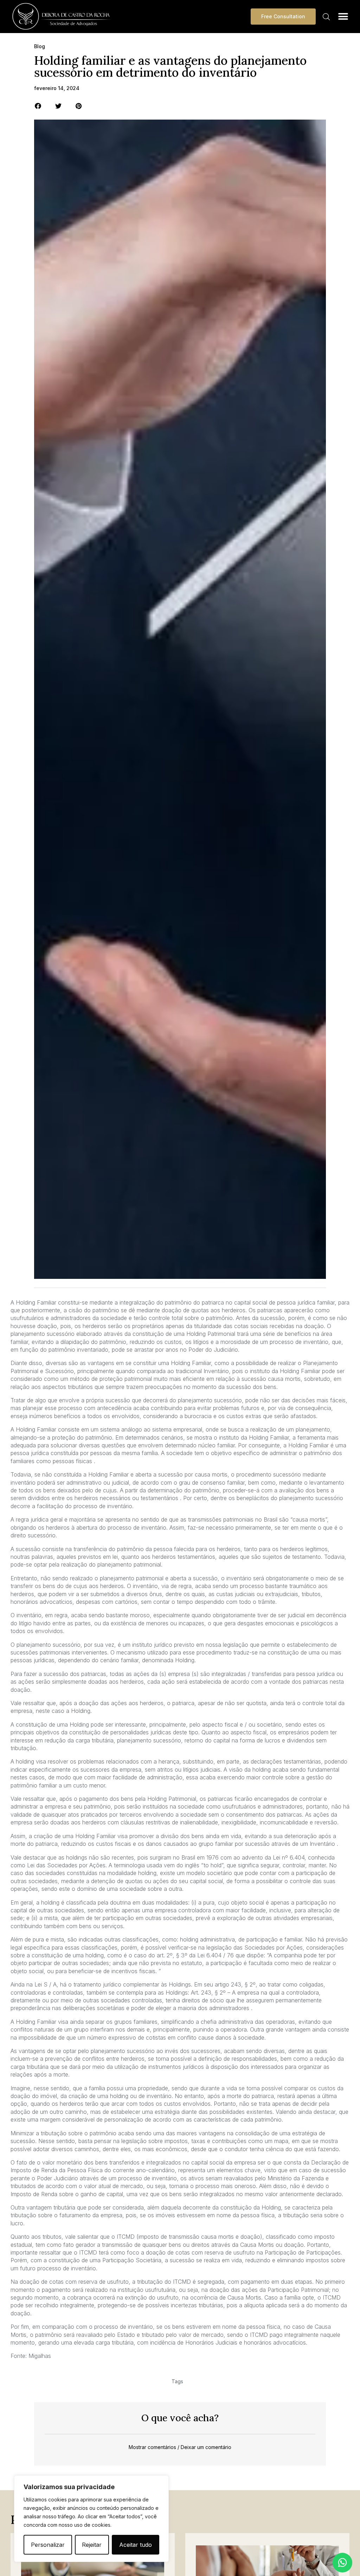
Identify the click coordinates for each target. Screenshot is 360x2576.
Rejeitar (92, 2545)
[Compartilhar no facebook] (38, 106)
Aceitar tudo (136, 2545)
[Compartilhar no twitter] (59, 106)
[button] (343, 16)
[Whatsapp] (342, 2563)
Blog (40, 46)
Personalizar (48, 2545)
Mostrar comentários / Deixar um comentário (180, 2447)
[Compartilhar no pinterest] (79, 106)
